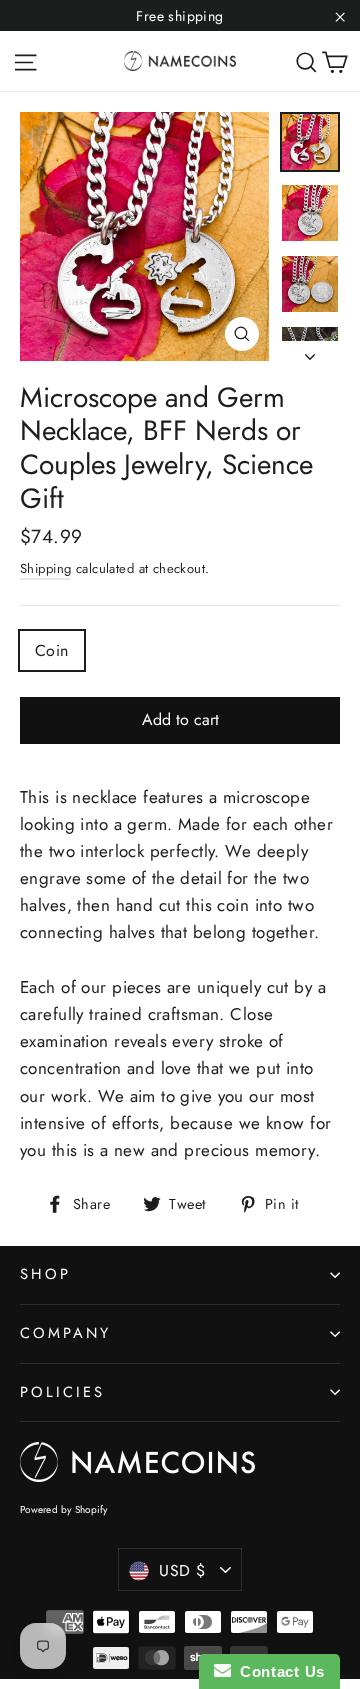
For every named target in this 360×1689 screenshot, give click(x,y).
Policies (62, 1392)
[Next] (310, 351)
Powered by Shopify (64, 1509)
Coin (52, 650)
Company (65, 1333)
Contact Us (278, 1671)
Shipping (45, 568)
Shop (45, 1274)
